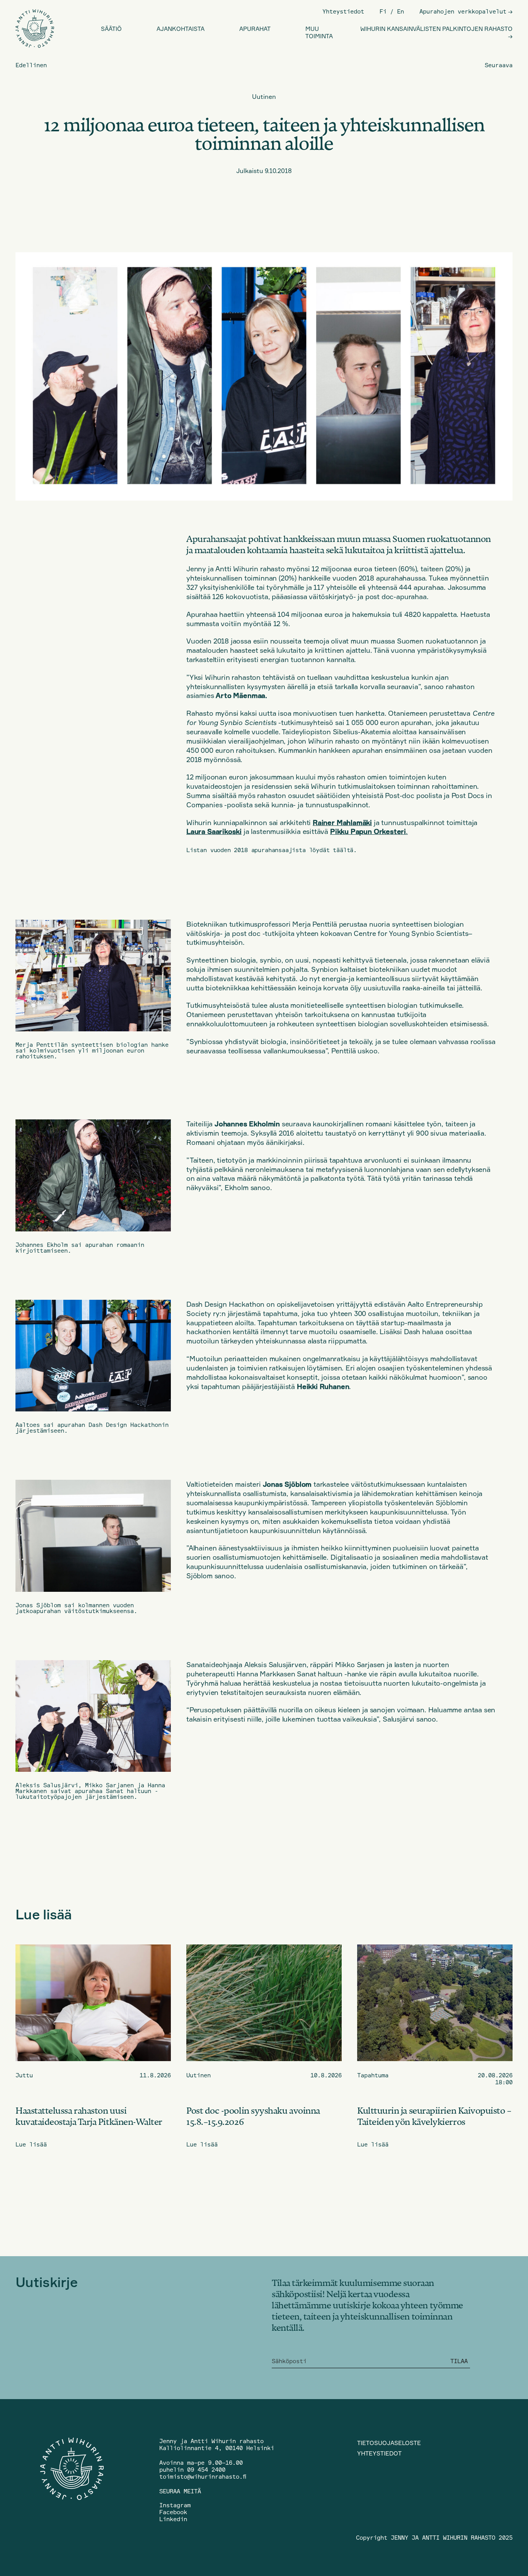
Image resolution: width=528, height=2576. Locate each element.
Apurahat (255, 29)
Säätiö (111, 29)
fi (383, 11)
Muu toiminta (319, 32)
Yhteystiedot (343, 11)
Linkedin (173, 2519)
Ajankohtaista (181, 29)
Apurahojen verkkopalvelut (463, 11)
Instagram (175, 2505)
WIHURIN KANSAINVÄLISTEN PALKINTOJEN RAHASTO (436, 29)
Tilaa (459, 2361)
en (400, 11)
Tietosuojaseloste (389, 2443)
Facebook (173, 2512)
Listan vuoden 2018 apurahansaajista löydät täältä (270, 850)
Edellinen (31, 65)
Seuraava (499, 65)
